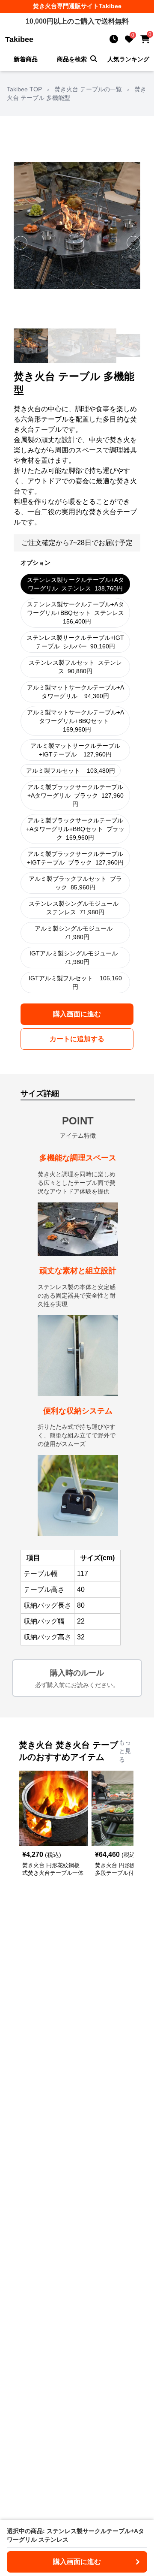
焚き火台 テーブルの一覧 (88, 89)
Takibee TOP (24, 89)
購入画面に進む (77, 1014)
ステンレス (76, 584)
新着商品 (26, 59)
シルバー (75, 642)
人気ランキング (128, 59)
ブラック (76, 795)
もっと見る (125, 1751)
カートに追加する (77, 1039)
